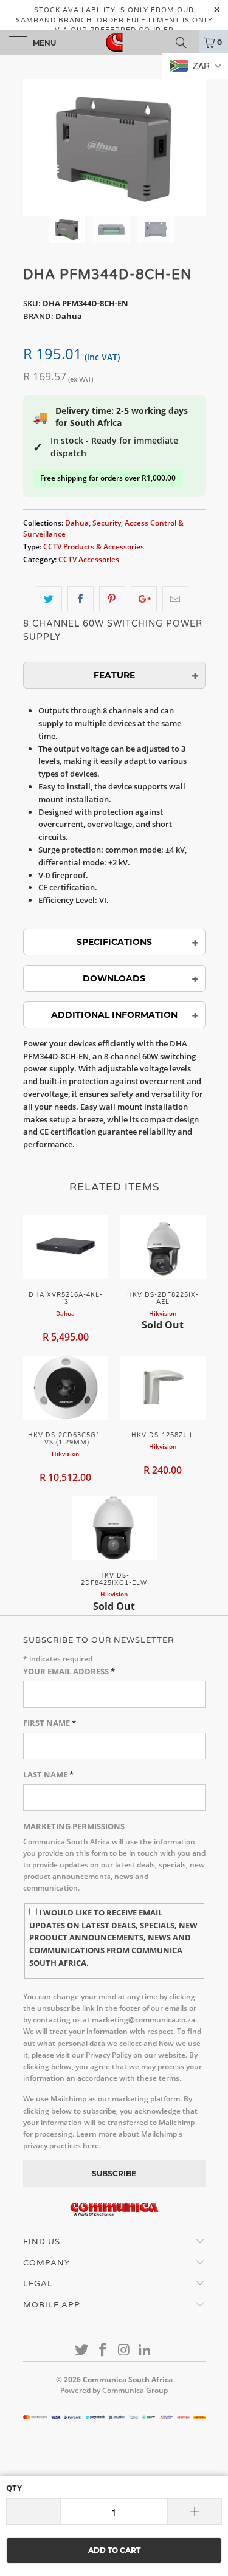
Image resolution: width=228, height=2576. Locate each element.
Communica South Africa (128, 2379)
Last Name (48, 1774)
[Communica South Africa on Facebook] (103, 2350)
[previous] (35, 147)
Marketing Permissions (74, 1826)
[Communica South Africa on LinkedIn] (145, 2350)
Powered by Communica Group (114, 2390)
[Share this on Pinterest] (112, 599)
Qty (14, 2488)
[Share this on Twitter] (49, 599)
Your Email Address (69, 1671)
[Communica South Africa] (114, 43)
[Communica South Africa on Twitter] (82, 2350)
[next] (194, 147)
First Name (50, 1723)
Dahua (77, 523)
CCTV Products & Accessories (94, 546)
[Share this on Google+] (144, 599)
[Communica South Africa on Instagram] (124, 2350)
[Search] (185, 43)
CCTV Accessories (89, 559)
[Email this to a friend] (175, 599)
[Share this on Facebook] (81, 599)
